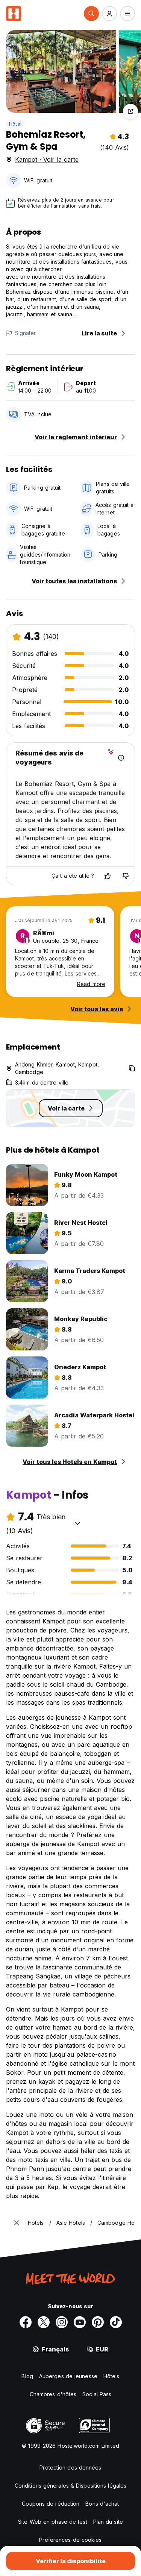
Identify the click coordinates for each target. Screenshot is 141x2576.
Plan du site (108, 2522)
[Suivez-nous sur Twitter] (44, 2322)
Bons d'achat (102, 2504)
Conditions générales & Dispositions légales (70, 2486)
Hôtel (15, 124)
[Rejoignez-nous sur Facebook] (26, 2322)
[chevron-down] (77, 1523)
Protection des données (70, 2468)
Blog (27, 2376)
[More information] (121, 758)
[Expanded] (17, 2223)
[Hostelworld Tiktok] (116, 2322)
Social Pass (97, 2394)
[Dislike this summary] (126, 876)
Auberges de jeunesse (68, 2376)
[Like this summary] (108, 876)
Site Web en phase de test (53, 2522)
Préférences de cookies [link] (70, 2540)
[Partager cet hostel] (130, 111)
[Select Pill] (91, 14)
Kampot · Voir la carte (47, 159)
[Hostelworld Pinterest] (98, 2322)
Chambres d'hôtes (53, 2394)
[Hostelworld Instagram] (62, 2322)
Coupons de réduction (51, 2504)
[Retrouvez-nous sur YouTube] (80, 2322)
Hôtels (111, 2376)
